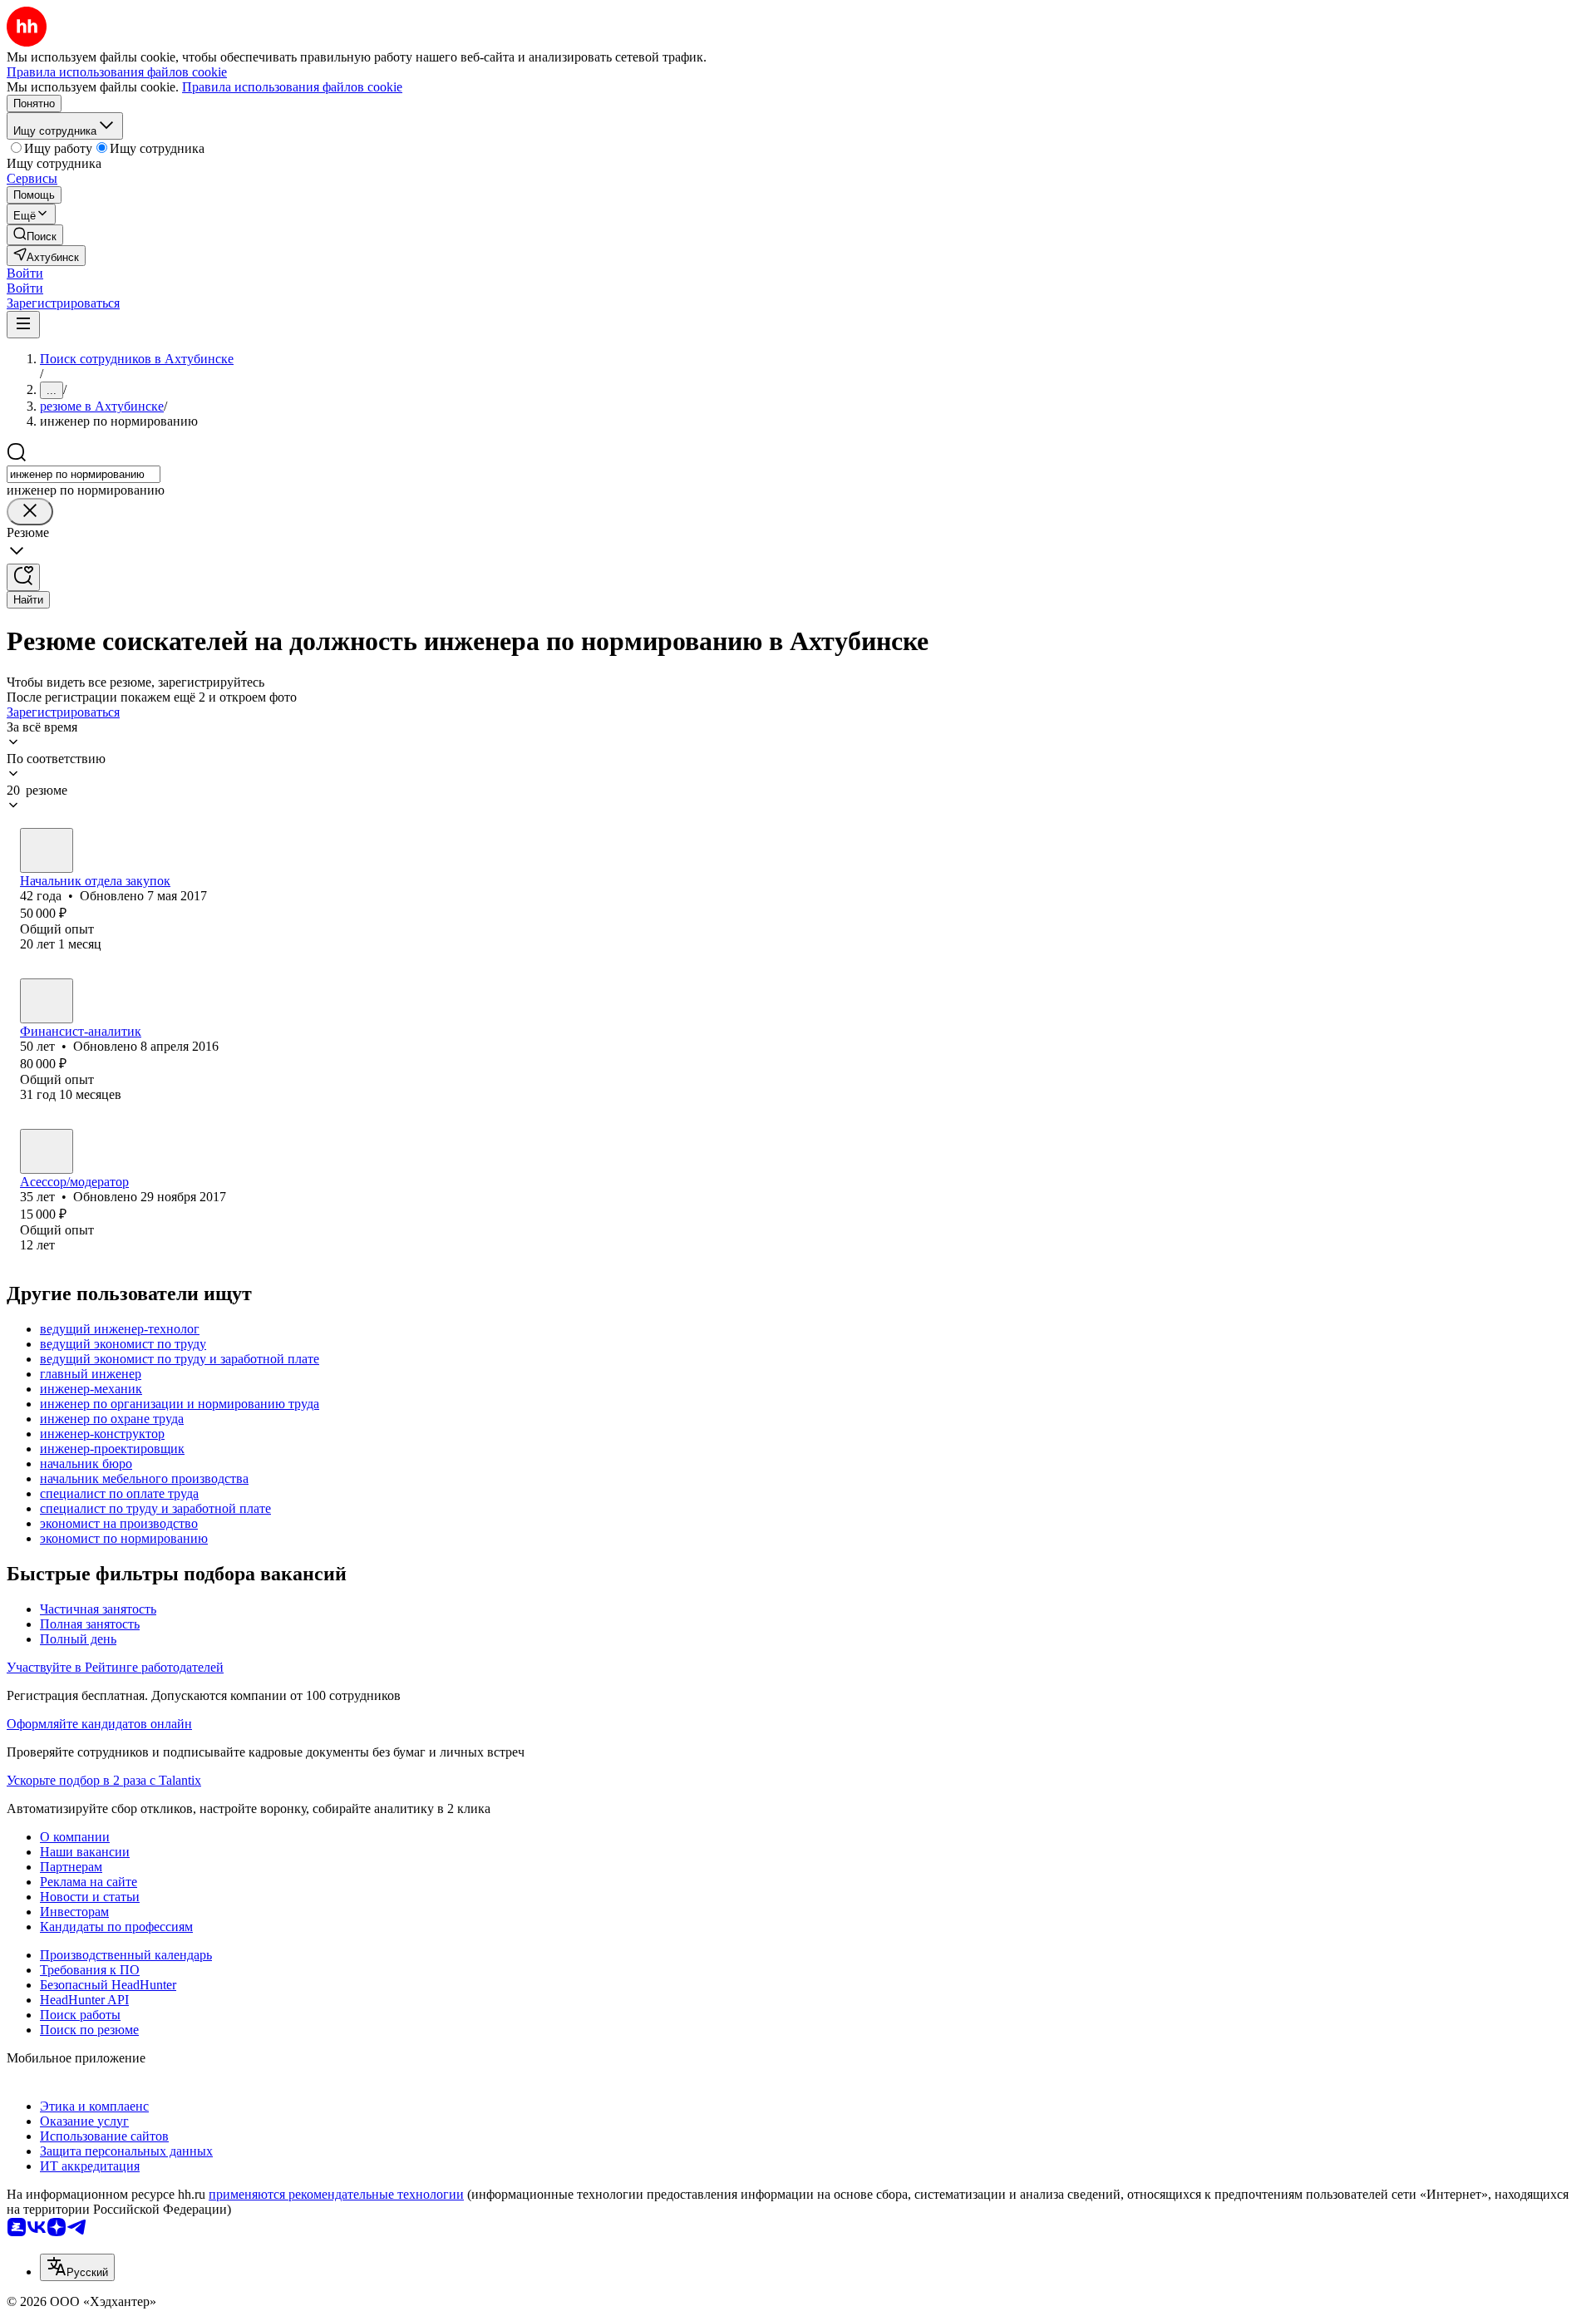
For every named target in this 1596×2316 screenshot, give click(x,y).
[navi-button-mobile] (23, 325)
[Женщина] (47, 850)
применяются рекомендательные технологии (336, 2194)
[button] (25, 273)
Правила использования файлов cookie (292, 87)
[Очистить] (30, 512)
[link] (35, 235)
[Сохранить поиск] (23, 577)
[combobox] (84, 474)
